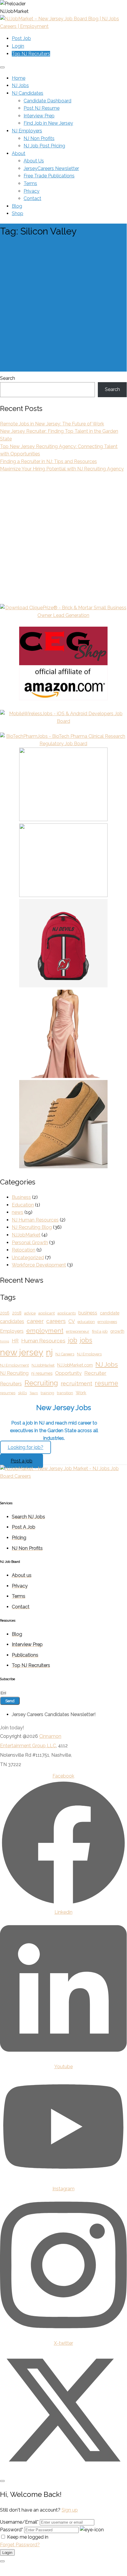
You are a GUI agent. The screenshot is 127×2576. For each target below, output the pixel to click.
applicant (47, 1313)
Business (21, 1197)
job (73, 1340)
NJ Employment (14, 1365)
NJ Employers (89, 1354)
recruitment (76, 1383)
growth (117, 1331)
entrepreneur (78, 1331)
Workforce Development (39, 1265)
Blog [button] (17, 206)
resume (107, 1383)
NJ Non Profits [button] (39, 138)
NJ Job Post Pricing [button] (44, 146)
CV (72, 1321)
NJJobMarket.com (75, 1365)
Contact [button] (32, 198)
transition (65, 1393)
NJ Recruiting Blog (32, 1227)
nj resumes (42, 1373)
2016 (5, 1313)
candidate (110, 1313)
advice (30, 1313)
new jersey (22, 1352)
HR (15, 1341)
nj (49, 1352)
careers (56, 1321)
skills (22, 1393)
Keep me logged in (28, 2537)
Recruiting (41, 1383)
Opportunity (68, 1373)
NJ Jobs (107, 1364)
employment (45, 1331)
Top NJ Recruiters (31, 54)
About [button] (19, 153)
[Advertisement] (63, 308)
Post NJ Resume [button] (42, 108)
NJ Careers (65, 1354)
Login (18, 46)
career (35, 1321)
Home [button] (19, 78)
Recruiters (11, 1384)
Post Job (21, 38)
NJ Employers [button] (27, 131)
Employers (12, 1331)
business (88, 1313)
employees (107, 1322)
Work (81, 1393)
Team (34, 1393)
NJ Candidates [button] (28, 93)
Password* (11, 2530)
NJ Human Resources (35, 1220)
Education (23, 1205)
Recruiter (95, 1373)
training (47, 1393)
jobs (86, 1340)
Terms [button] (30, 183)
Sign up (70, 2510)
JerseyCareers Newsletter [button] (51, 168)
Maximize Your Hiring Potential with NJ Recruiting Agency (62, 469)
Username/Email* (19, 2522)
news (18, 1212)
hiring (5, 1341)
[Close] (2, 2481)
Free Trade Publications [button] (49, 176)
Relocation (24, 1250)
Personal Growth (30, 1243)
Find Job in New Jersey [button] (48, 123)
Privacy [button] (32, 191)
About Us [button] (34, 161)
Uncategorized (28, 1258)
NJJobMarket (26, 1235)
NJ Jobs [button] (20, 85)
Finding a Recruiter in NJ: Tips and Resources (48, 461)
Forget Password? (20, 2545)
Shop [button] (18, 213)
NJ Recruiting (14, 1373)
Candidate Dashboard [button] (47, 101)
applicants (67, 1313)
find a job (100, 1331)
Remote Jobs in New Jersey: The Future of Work (52, 424)
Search (8, 378)
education (86, 1322)
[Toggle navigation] (2, 67)
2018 (17, 1313)
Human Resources (43, 1341)
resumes (8, 1393)
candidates (12, 1321)
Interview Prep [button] (39, 116)
